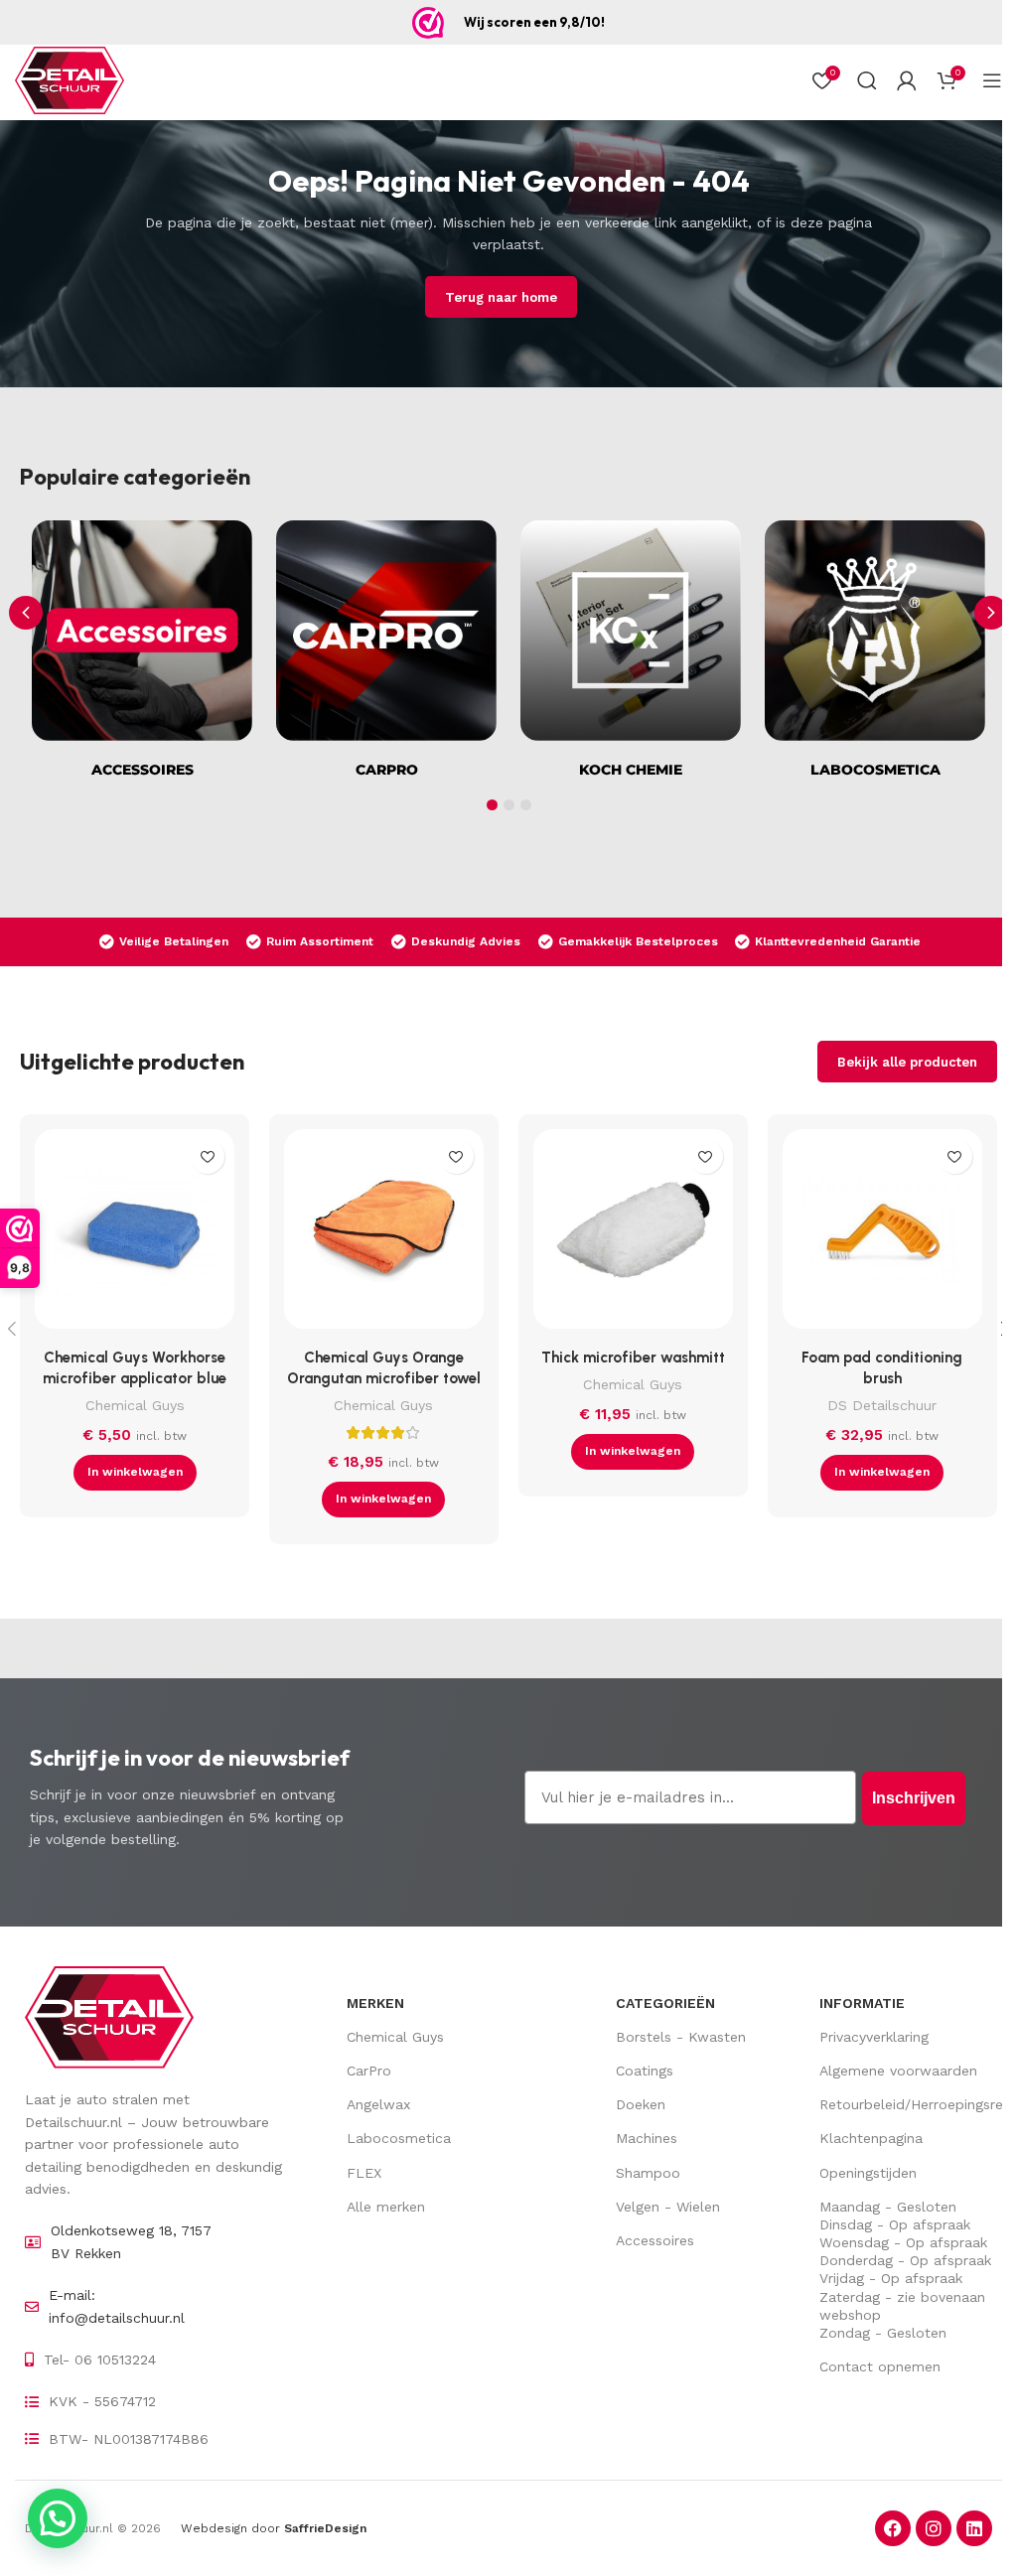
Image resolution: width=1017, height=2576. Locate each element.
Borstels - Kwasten (681, 2037)
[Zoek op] (867, 80)
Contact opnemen (880, 2366)
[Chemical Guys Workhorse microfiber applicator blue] (135, 1234)
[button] (991, 613)
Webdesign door (274, 2528)
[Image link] (109, 2016)
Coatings (645, 2071)
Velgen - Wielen (668, 2207)
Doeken (641, 2104)
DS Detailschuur (882, 1405)
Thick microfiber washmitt (633, 1358)
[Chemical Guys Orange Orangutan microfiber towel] (384, 1234)
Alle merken (386, 2207)
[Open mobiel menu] (992, 80)
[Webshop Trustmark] (428, 23)
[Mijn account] (907, 80)
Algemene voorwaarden (898, 2071)
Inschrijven (914, 1798)
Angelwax (378, 2104)
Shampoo (648, 2173)
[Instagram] (934, 2528)
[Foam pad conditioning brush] (882, 1234)
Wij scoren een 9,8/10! (534, 22)
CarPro (369, 2071)
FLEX (364, 2173)
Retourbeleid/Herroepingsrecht (906, 2104)
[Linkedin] (974, 2528)
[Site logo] (70, 80)
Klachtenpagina (871, 2138)
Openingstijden (868, 2173)
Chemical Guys (135, 1405)
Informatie (862, 2003)
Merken (375, 2003)
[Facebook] (893, 2528)
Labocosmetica (399, 2138)
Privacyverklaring (874, 2037)
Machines (647, 2138)
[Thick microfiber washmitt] (633, 1234)
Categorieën (665, 2003)
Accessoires (655, 2240)
